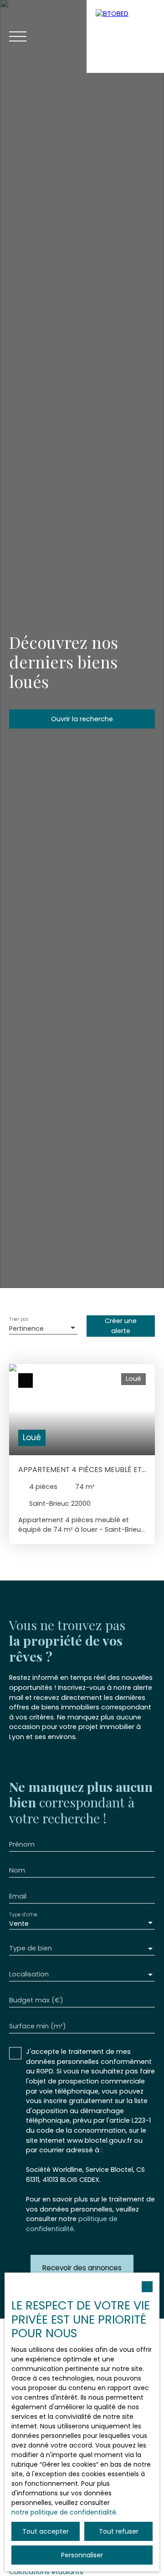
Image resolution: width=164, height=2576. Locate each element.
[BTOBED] (125, 36)
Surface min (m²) (38, 2026)
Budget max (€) (36, 2000)
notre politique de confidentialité (64, 2512)
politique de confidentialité (72, 2224)
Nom (17, 1870)
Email (18, 1896)
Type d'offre (23, 1915)
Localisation (29, 1974)
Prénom (22, 1844)
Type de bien (31, 1948)
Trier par (19, 1320)
